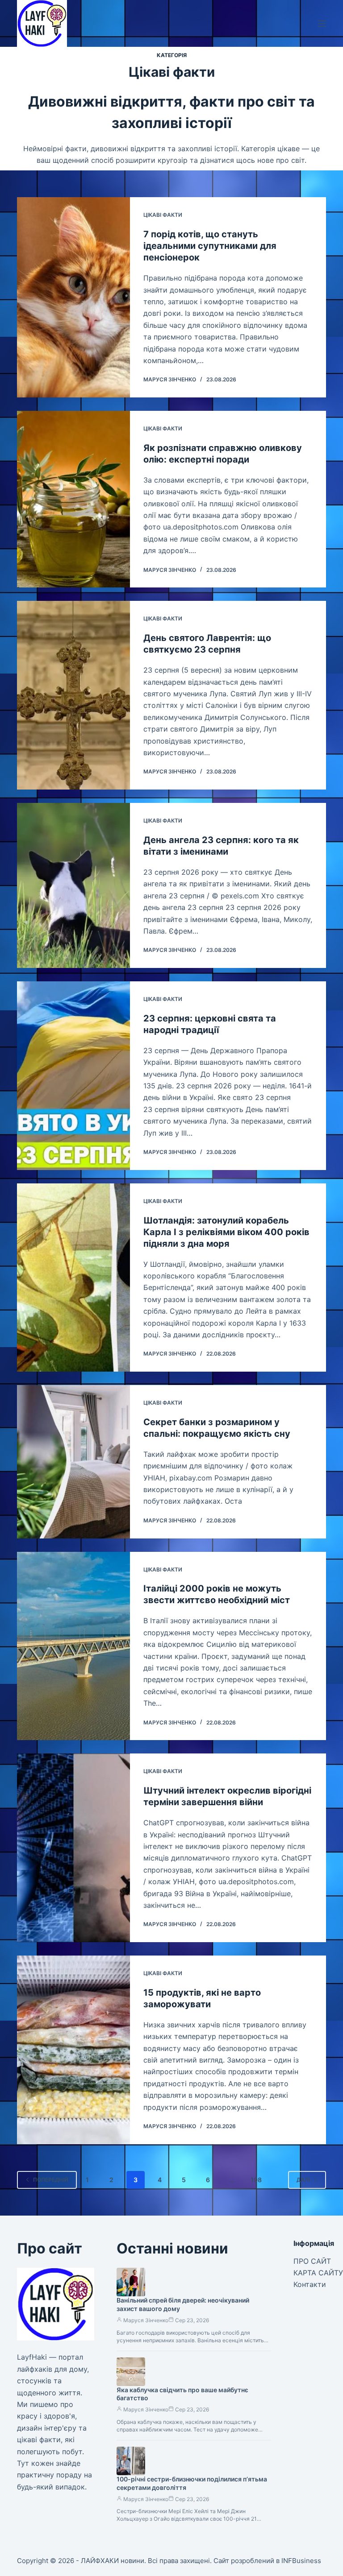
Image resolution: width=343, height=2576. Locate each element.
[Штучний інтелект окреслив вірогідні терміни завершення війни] (73, 1848)
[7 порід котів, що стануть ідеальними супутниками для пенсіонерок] (73, 297)
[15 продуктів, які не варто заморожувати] (73, 2050)
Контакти (310, 2284)
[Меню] (322, 24)
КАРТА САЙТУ (318, 2273)
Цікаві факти (163, 215)
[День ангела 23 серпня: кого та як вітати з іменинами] (73, 885)
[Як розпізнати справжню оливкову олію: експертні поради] (73, 499)
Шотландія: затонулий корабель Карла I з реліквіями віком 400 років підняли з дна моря (226, 1232)
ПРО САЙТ (312, 2261)
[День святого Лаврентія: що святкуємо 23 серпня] (73, 695)
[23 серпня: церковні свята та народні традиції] (73, 1076)
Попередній (51, 2180)
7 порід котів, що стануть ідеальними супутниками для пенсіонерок (210, 246)
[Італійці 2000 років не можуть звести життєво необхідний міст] (73, 1646)
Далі (303, 2180)
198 (256, 2180)
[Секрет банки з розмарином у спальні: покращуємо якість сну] (73, 1462)
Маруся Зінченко (146, 2320)
